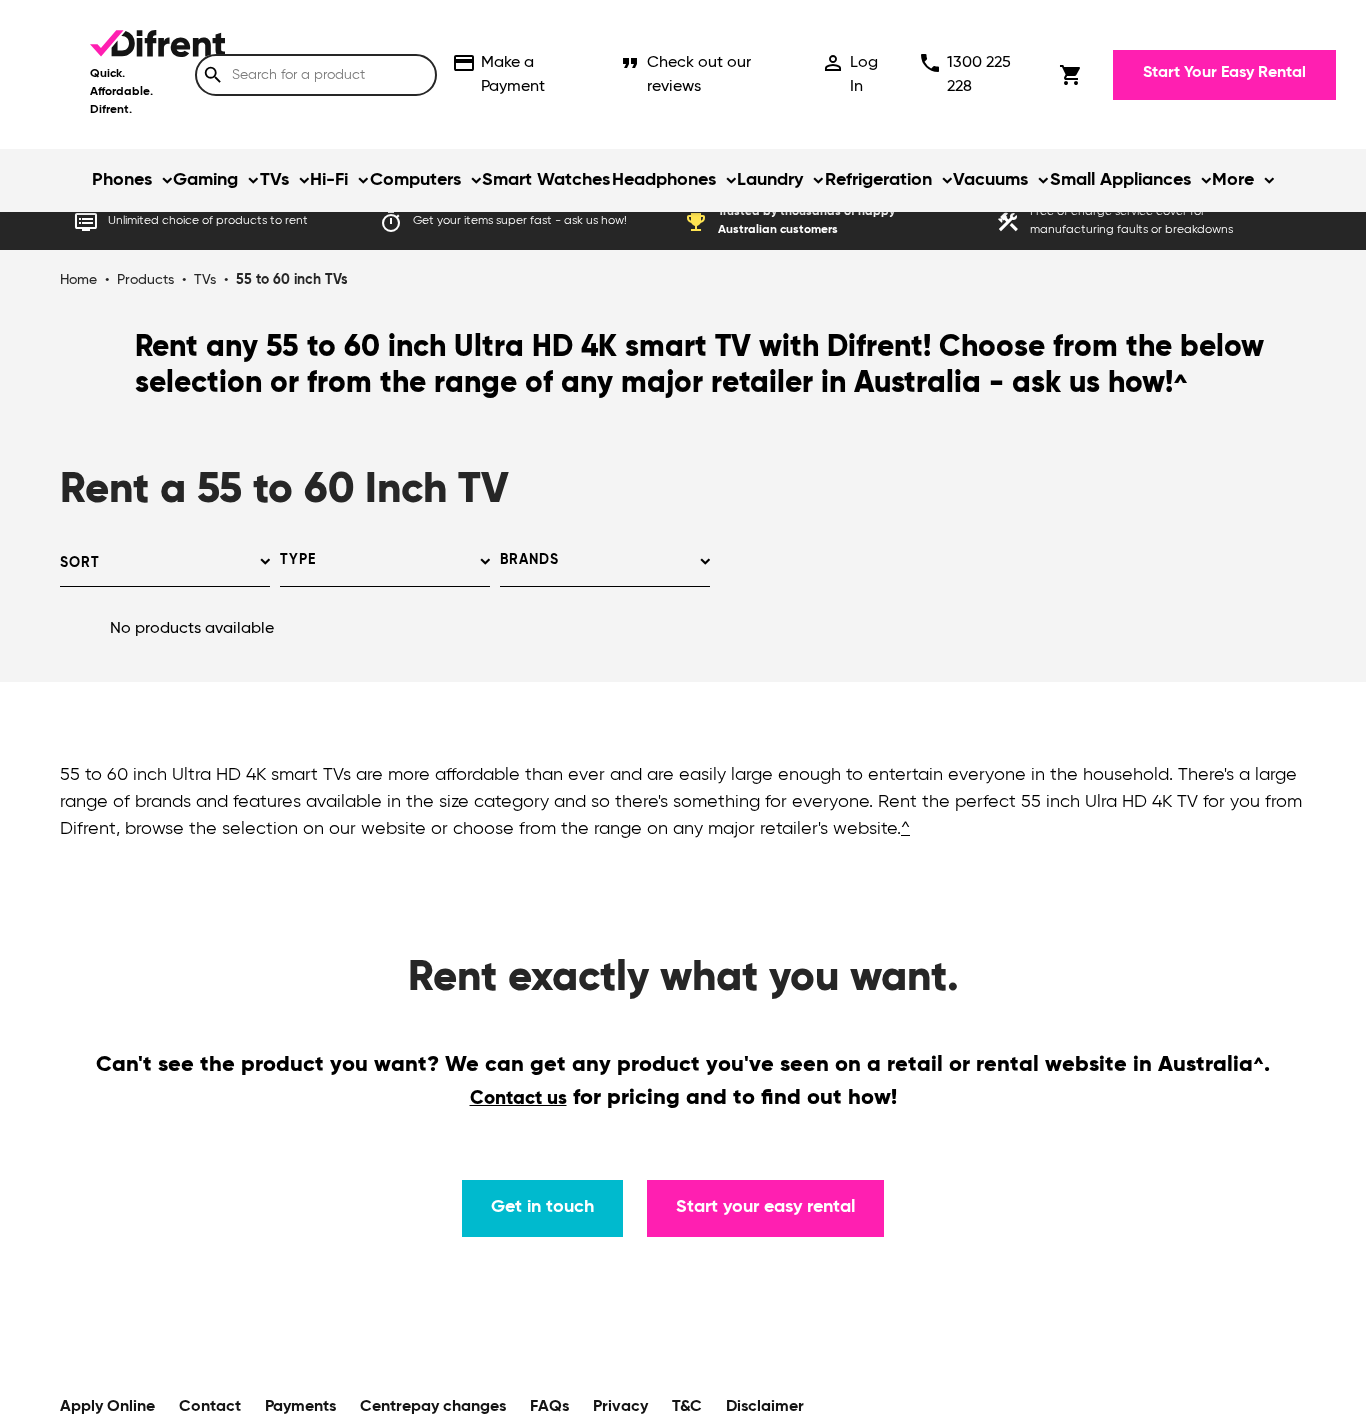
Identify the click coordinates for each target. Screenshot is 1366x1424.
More (1233, 180)
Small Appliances (1120, 180)
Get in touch (542, 1207)
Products (145, 280)
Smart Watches (546, 180)
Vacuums (990, 180)
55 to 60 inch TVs (292, 280)
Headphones (664, 180)
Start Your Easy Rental (1224, 73)
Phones (122, 180)
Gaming (205, 180)
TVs (274, 180)
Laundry (770, 180)
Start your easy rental (765, 1207)
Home (78, 280)
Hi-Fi (329, 180)
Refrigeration (878, 180)
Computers (415, 180)
